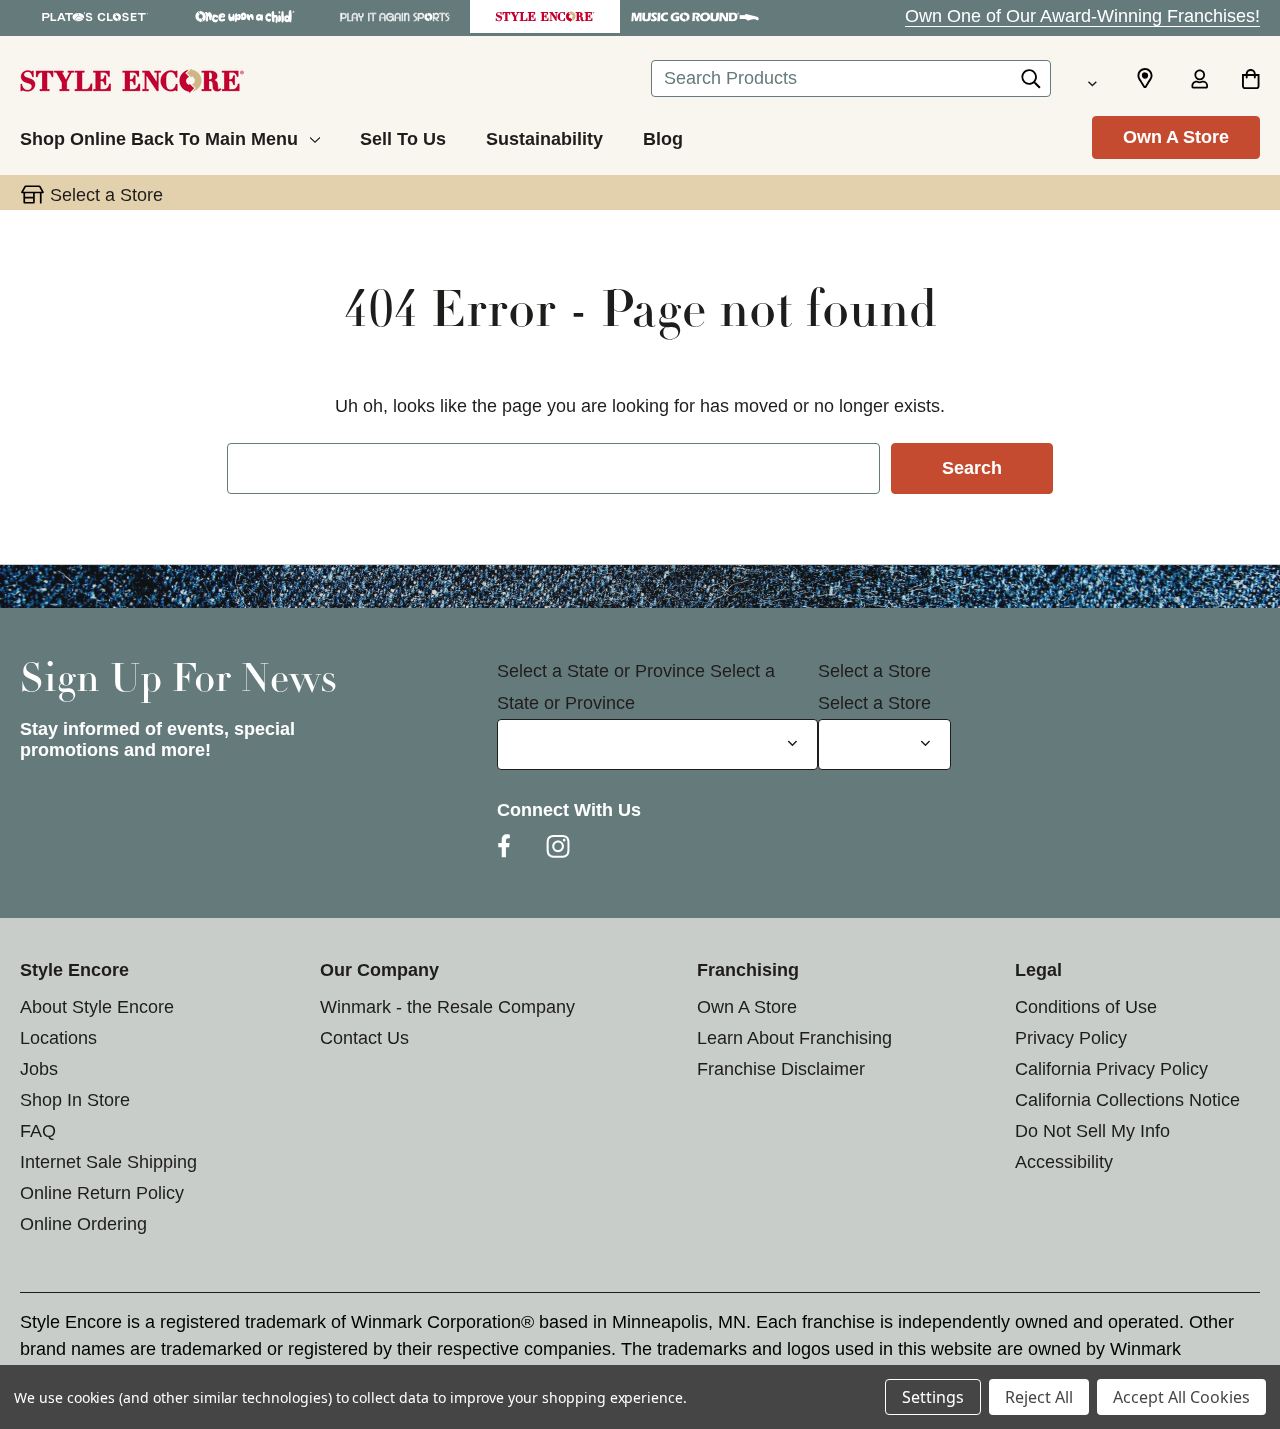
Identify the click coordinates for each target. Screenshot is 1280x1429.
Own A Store (1176, 137)
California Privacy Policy (1111, 1069)
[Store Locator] (1145, 79)
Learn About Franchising (794, 1038)
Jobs (39, 1069)
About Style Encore (97, 1007)
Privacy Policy (1071, 1038)
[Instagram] (558, 846)
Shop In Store (75, 1100)
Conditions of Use (1086, 1007)
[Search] (1031, 84)
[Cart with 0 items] (1250, 81)
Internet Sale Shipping (108, 1162)
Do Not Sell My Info (1092, 1131)
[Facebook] (504, 846)
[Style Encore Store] (545, 16)
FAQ (38, 1131)
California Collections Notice (1127, 1100)
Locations (58, 1038)
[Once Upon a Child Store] (245, 16)
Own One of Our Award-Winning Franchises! (1082, 16)
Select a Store (874, 671)
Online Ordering (83, 1224)
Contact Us (364, 1038)
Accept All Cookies (1181, 1397)
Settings (933, 1397)
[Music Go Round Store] (695, 16)
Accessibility (1064, 1162)
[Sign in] (1199, 81)
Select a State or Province (601, 671)
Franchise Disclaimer (781, 1069)
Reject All (1039, 1397)
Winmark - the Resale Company (447, 1007)
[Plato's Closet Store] (95, 16)
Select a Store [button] (106, 195)
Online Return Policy (102, 1193)
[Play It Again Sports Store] (395, 16)
